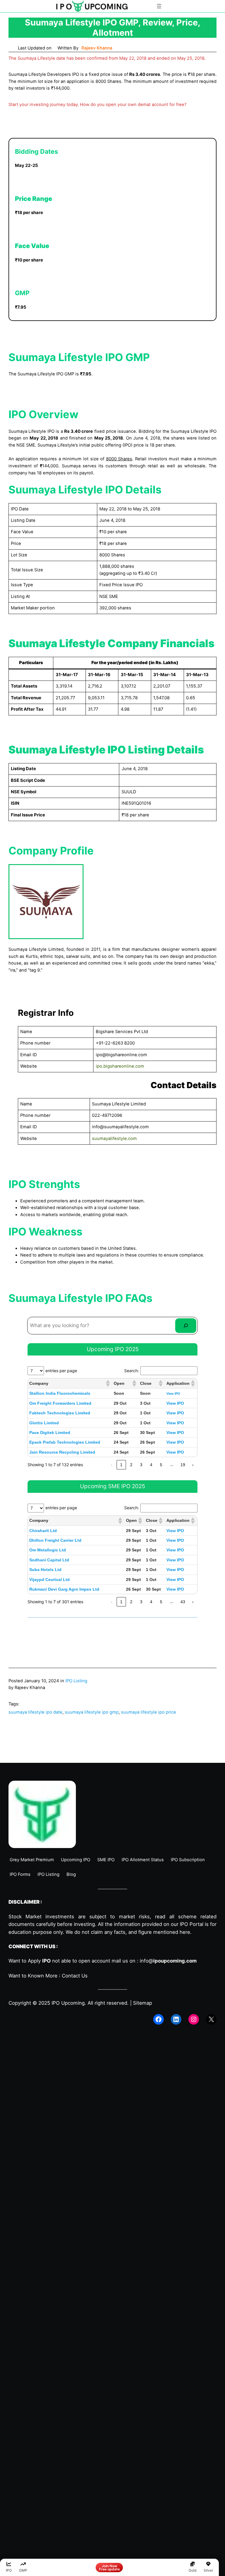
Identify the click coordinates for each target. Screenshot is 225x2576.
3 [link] (141, 1465)
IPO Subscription (188, 1860)
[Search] (186, 1326)
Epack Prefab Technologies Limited (65, 1442)
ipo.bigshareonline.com (120, 1066)
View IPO (173, 1394)
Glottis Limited (44, 1423)
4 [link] (151, 1465)
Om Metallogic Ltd (48, 1550)
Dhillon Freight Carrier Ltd (55, 1540)
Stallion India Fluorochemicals (60, 1393)
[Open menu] (159, 6)
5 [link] (161, 1465)
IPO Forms (20, 1874)
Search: (132, 1371)
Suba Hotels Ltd (45, 1570)
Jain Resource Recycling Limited (62, 1452)
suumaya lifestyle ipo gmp (92, 1712)
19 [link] (183, 1465)
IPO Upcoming (68, 2003)
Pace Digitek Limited (50, 1433)
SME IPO (106, 1860)
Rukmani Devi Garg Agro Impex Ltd (64, 1589)
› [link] (193, 1465)
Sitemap (143, 2003)
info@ (168, 1961)
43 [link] (183, 1602)
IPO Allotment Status (143, 1860)
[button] (108, 1383)
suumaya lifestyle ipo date (35, 1712)
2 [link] (131, 1465)
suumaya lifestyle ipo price (149, 1712)
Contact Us (75, 1976)
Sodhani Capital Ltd (49, 1560)
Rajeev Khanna (97, 48)
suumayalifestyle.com (114, 1139)
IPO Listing (76, 1681)
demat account (153, 105)
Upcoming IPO (76, 1860)
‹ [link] (111, 1465)
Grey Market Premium (32, 1860)
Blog (71, 1874)
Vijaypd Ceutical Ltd (50, 1580)
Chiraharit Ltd (43, 1531)
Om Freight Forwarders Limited (60, 1403)
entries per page (61, 1371)
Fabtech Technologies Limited (60, 1413)
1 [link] (121, 1465)
